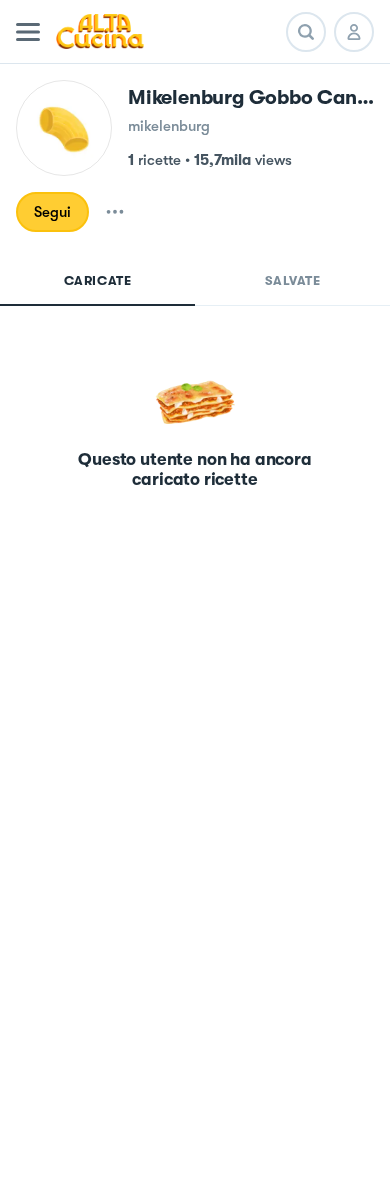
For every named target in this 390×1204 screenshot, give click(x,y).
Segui (52, 212)
